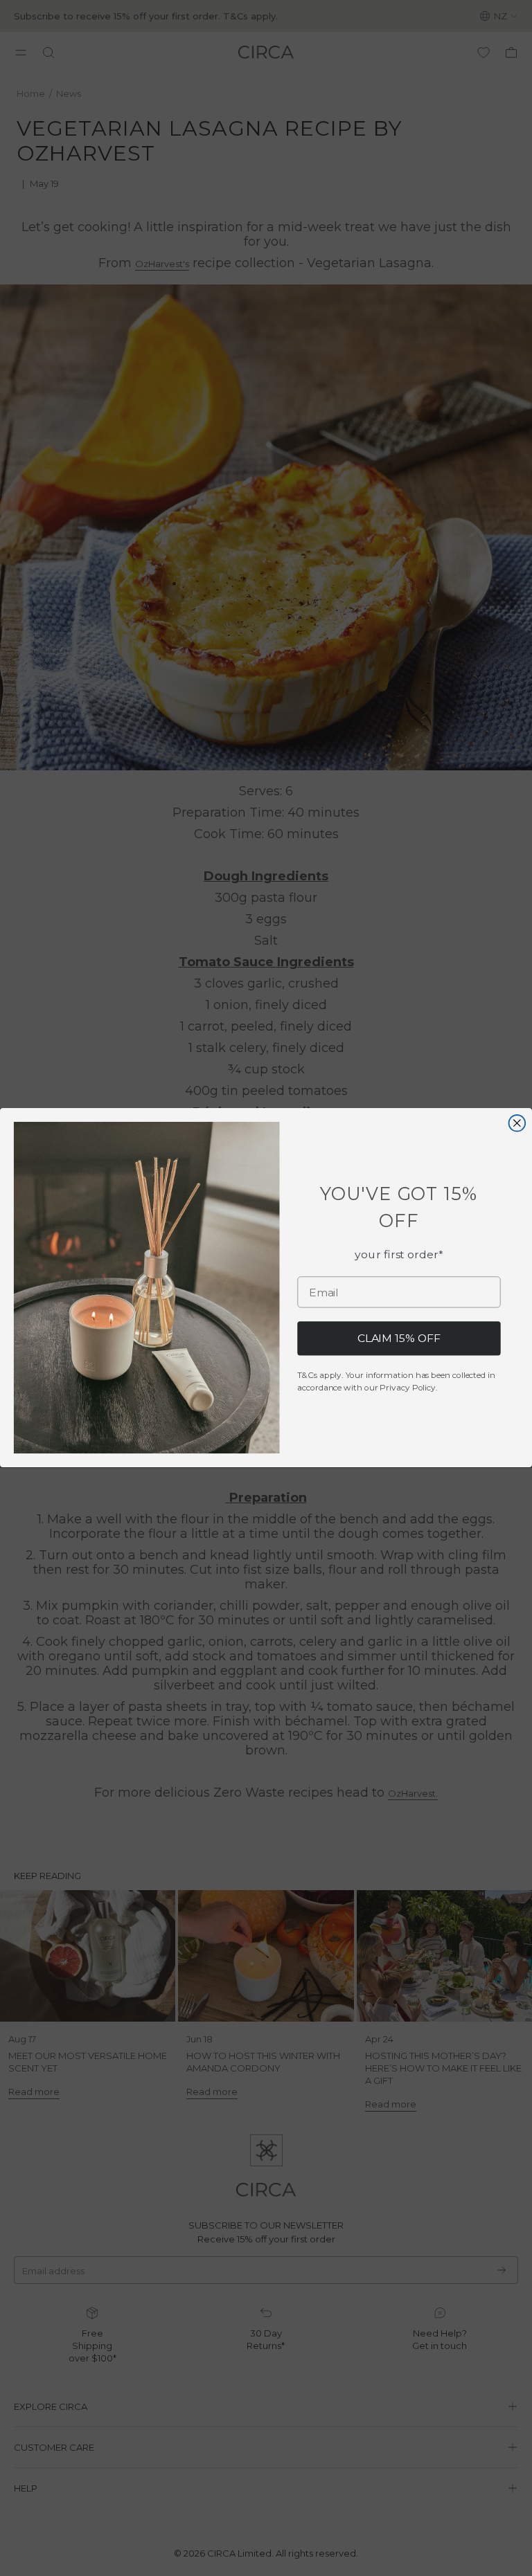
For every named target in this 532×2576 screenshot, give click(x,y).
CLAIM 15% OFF (399, 1339)
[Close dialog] (517, 1123)
